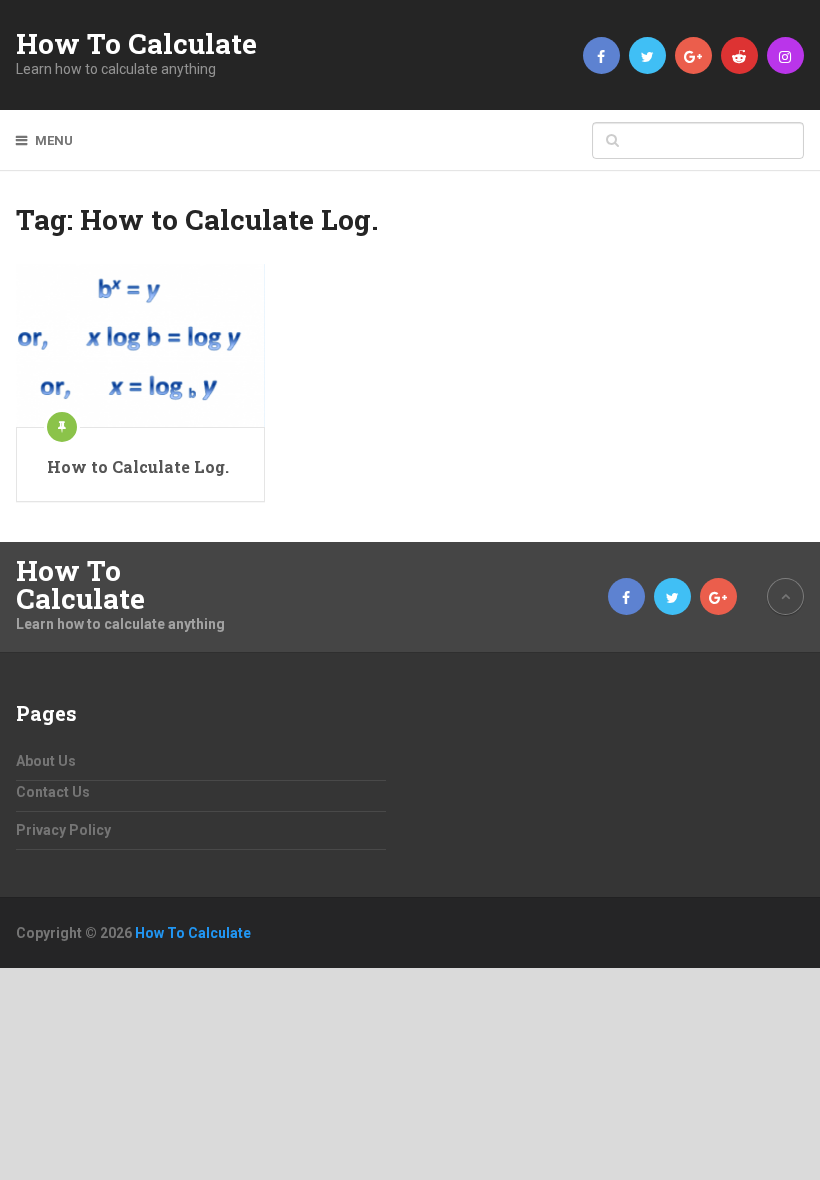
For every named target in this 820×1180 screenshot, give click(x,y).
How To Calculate (136, 44)
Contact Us (53, 792)
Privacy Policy (63, 830)
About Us (46, 761)
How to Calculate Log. (138, 466)
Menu (54, 140)
